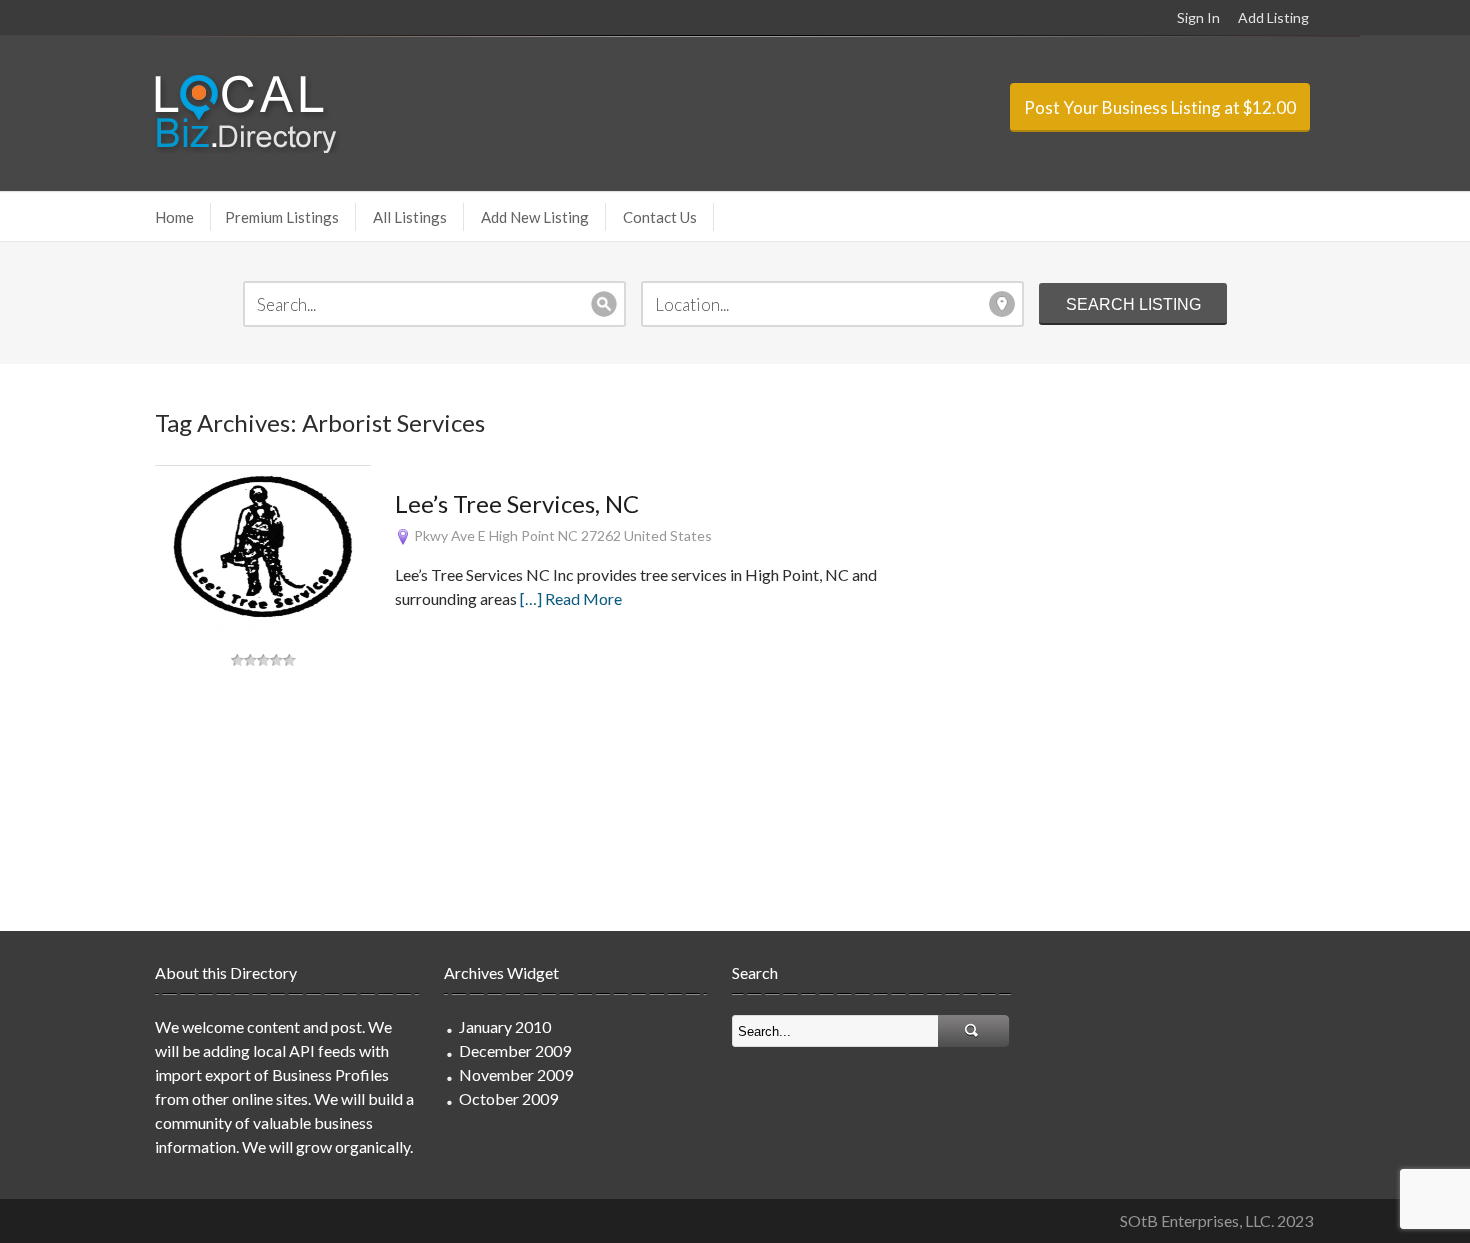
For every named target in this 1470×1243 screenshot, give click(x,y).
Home (174, 217)
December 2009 (515, 1050)
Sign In (1198, 17)
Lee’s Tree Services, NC (517, 503)
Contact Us (660, 217)
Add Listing (1273, 17)
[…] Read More (571, 598)
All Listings (410, 217)
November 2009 (516, 1074)
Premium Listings (282, 217)
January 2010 (505, 1026)
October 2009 (508, 1098)
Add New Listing (535, 217)
